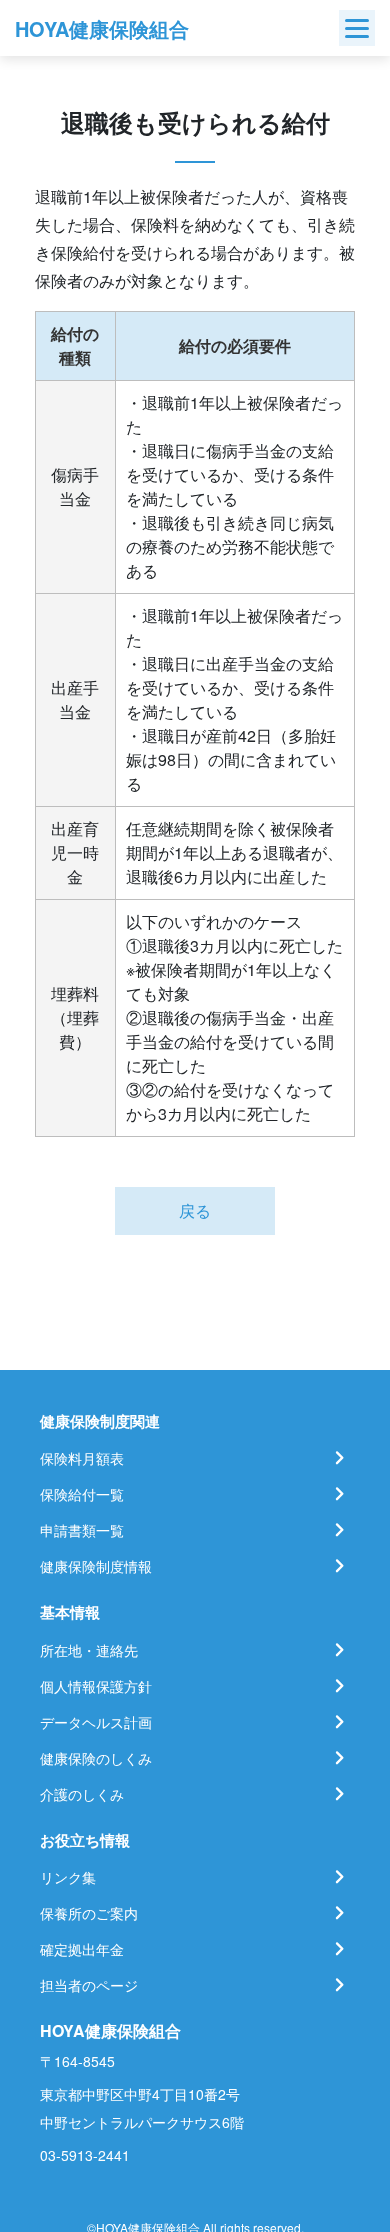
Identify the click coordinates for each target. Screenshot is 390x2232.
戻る (195, 1210)
